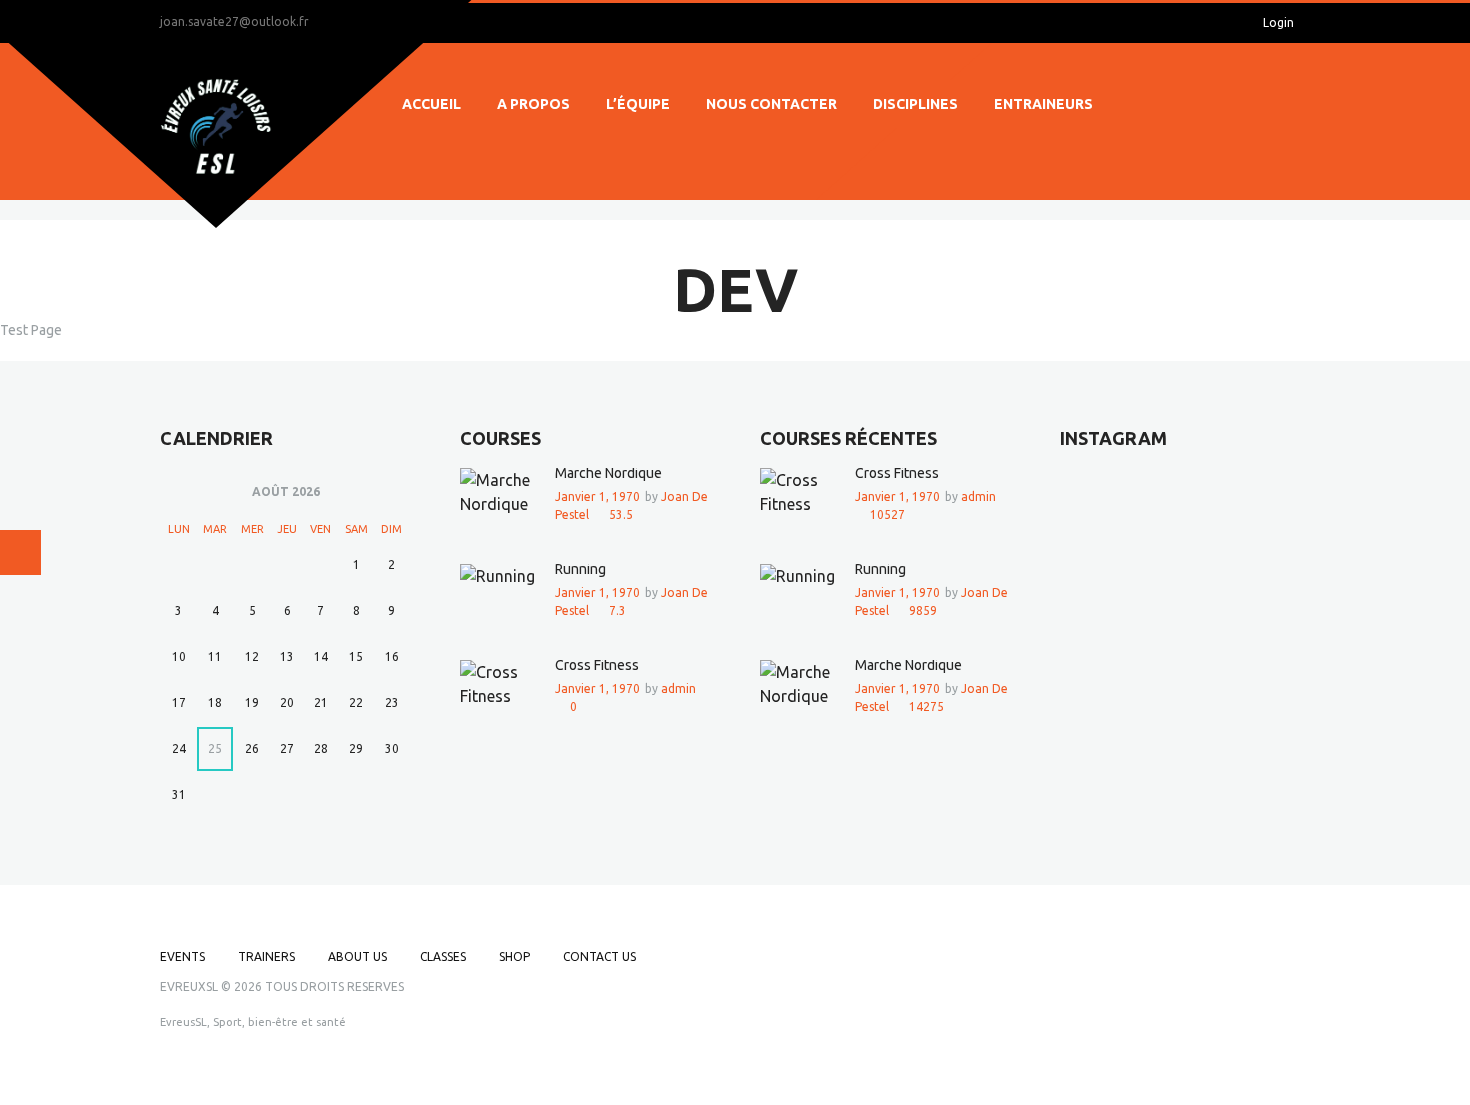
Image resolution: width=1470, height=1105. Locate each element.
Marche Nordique (608, 473)
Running (580, 569)
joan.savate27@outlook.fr (234, 21)
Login (1278, 22)
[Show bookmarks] (1207, 23)
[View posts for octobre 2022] (178, 492)
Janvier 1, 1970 (597, 496)
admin (678, 688)
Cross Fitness (597, 665)
